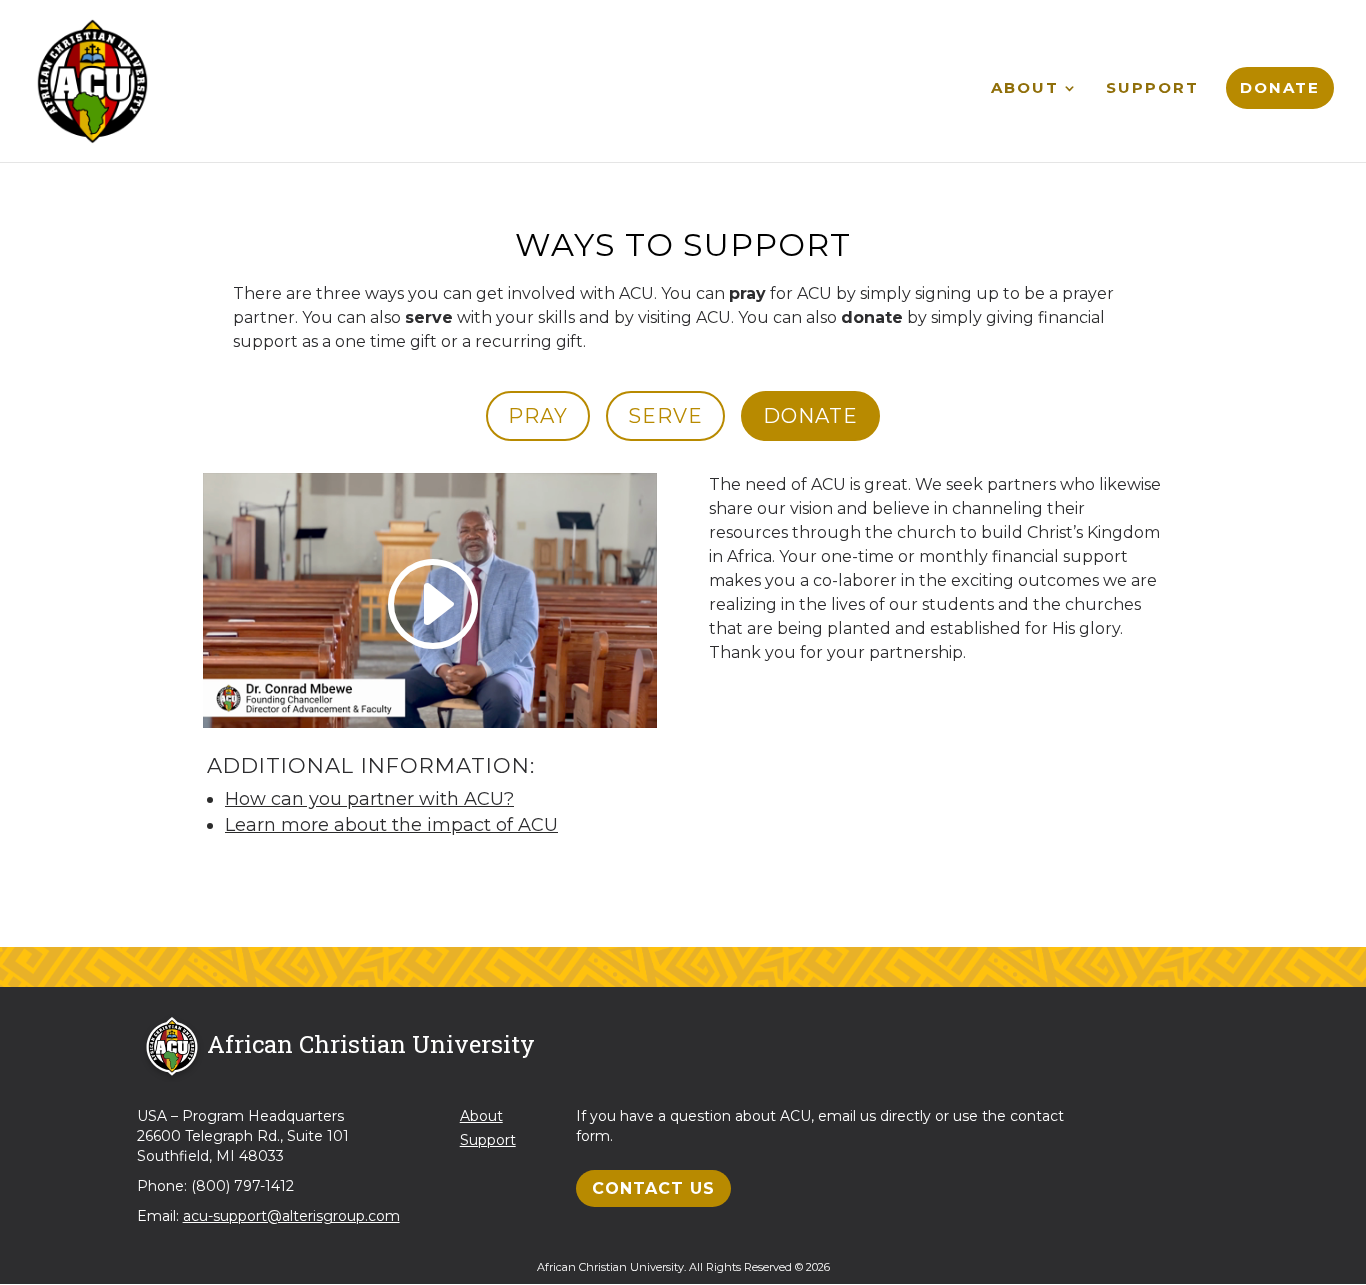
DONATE (810, 416)
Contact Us (653, 1188)
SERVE (665, 416)
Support (1152, 89)
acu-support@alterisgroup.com (291, 1216)
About (1025, 89)
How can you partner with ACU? (369, 799)
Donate (1280, 87)
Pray (538, 416)
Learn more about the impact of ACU (391, 825)
